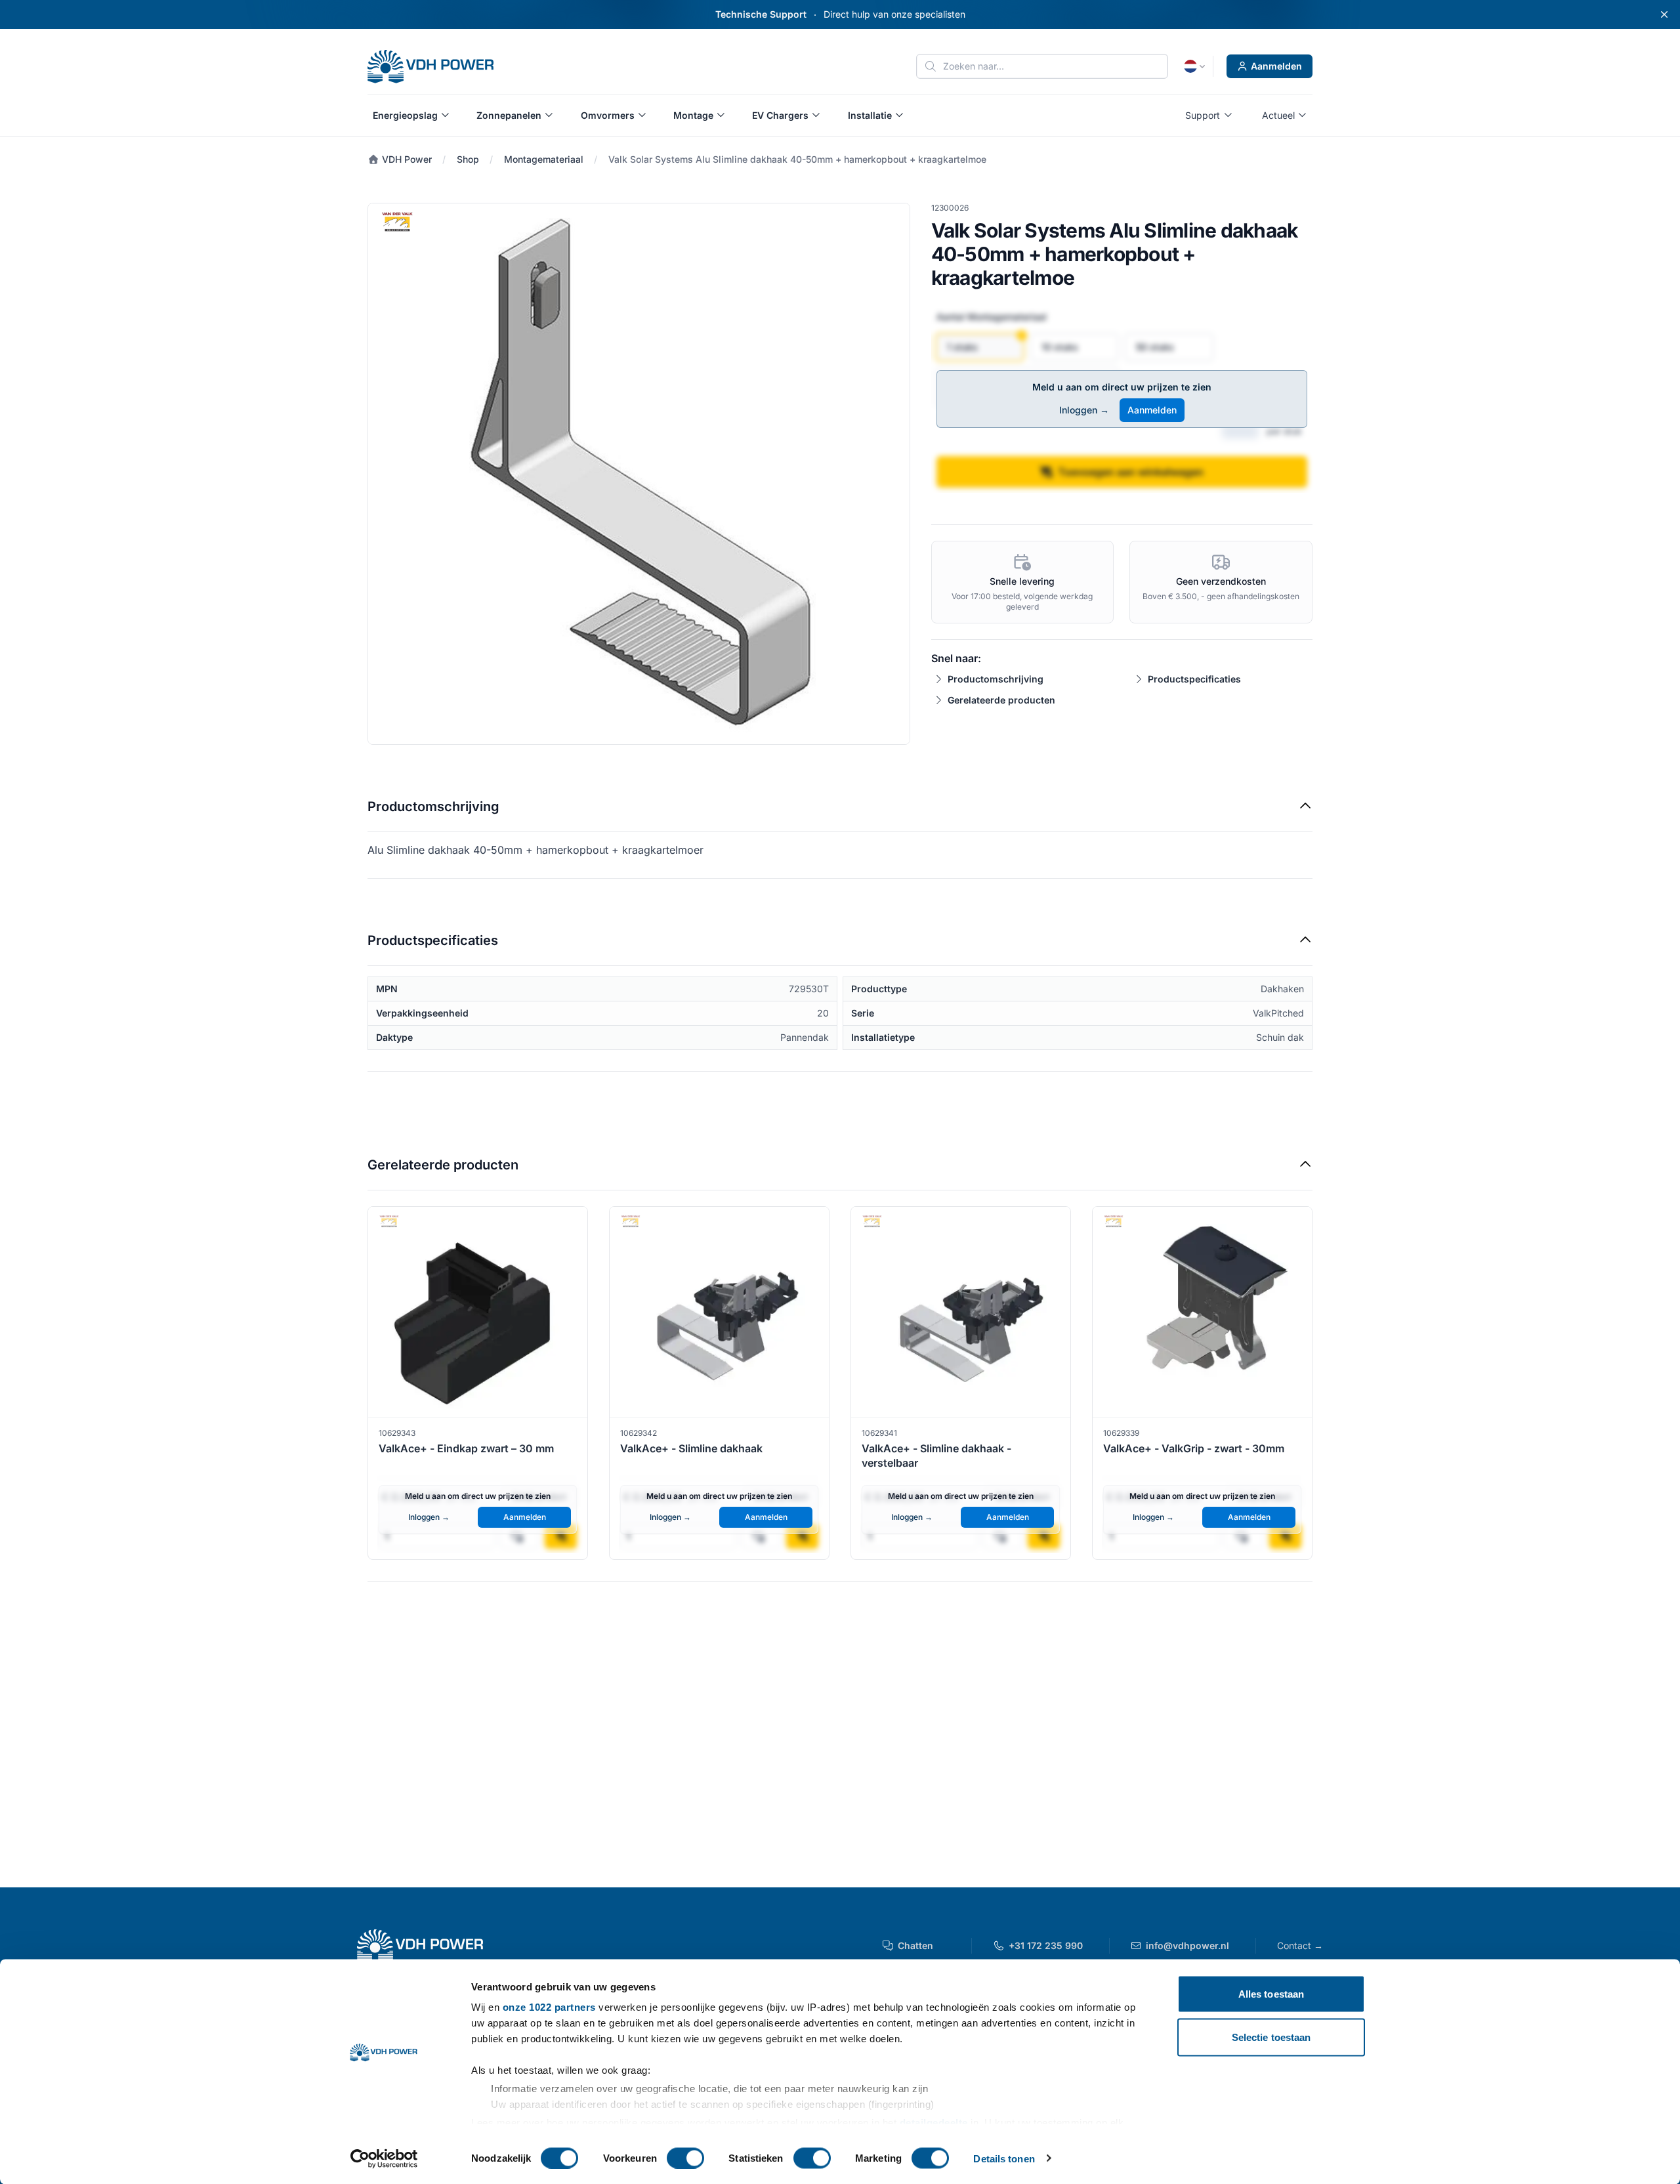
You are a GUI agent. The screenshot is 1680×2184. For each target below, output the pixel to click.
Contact (1300, 1945)
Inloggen (1084, 410)
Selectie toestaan (1271, 2037)
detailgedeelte (934, 2122)
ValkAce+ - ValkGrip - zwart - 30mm (1194, 1448)
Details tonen (1004, 2158)
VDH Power (406, 159)
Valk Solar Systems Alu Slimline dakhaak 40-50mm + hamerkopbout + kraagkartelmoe (797, 159)
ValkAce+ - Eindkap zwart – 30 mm (466, 1448)
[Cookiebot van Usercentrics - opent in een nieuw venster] (384, 2158)
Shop (468, 159)
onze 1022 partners (549, 2007)
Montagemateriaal (544, 159)
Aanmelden (1276, 66)
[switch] (685, 2158)
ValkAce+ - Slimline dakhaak (691, 1448)
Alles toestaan (1271, 1994)
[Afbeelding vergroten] (639, 474)
